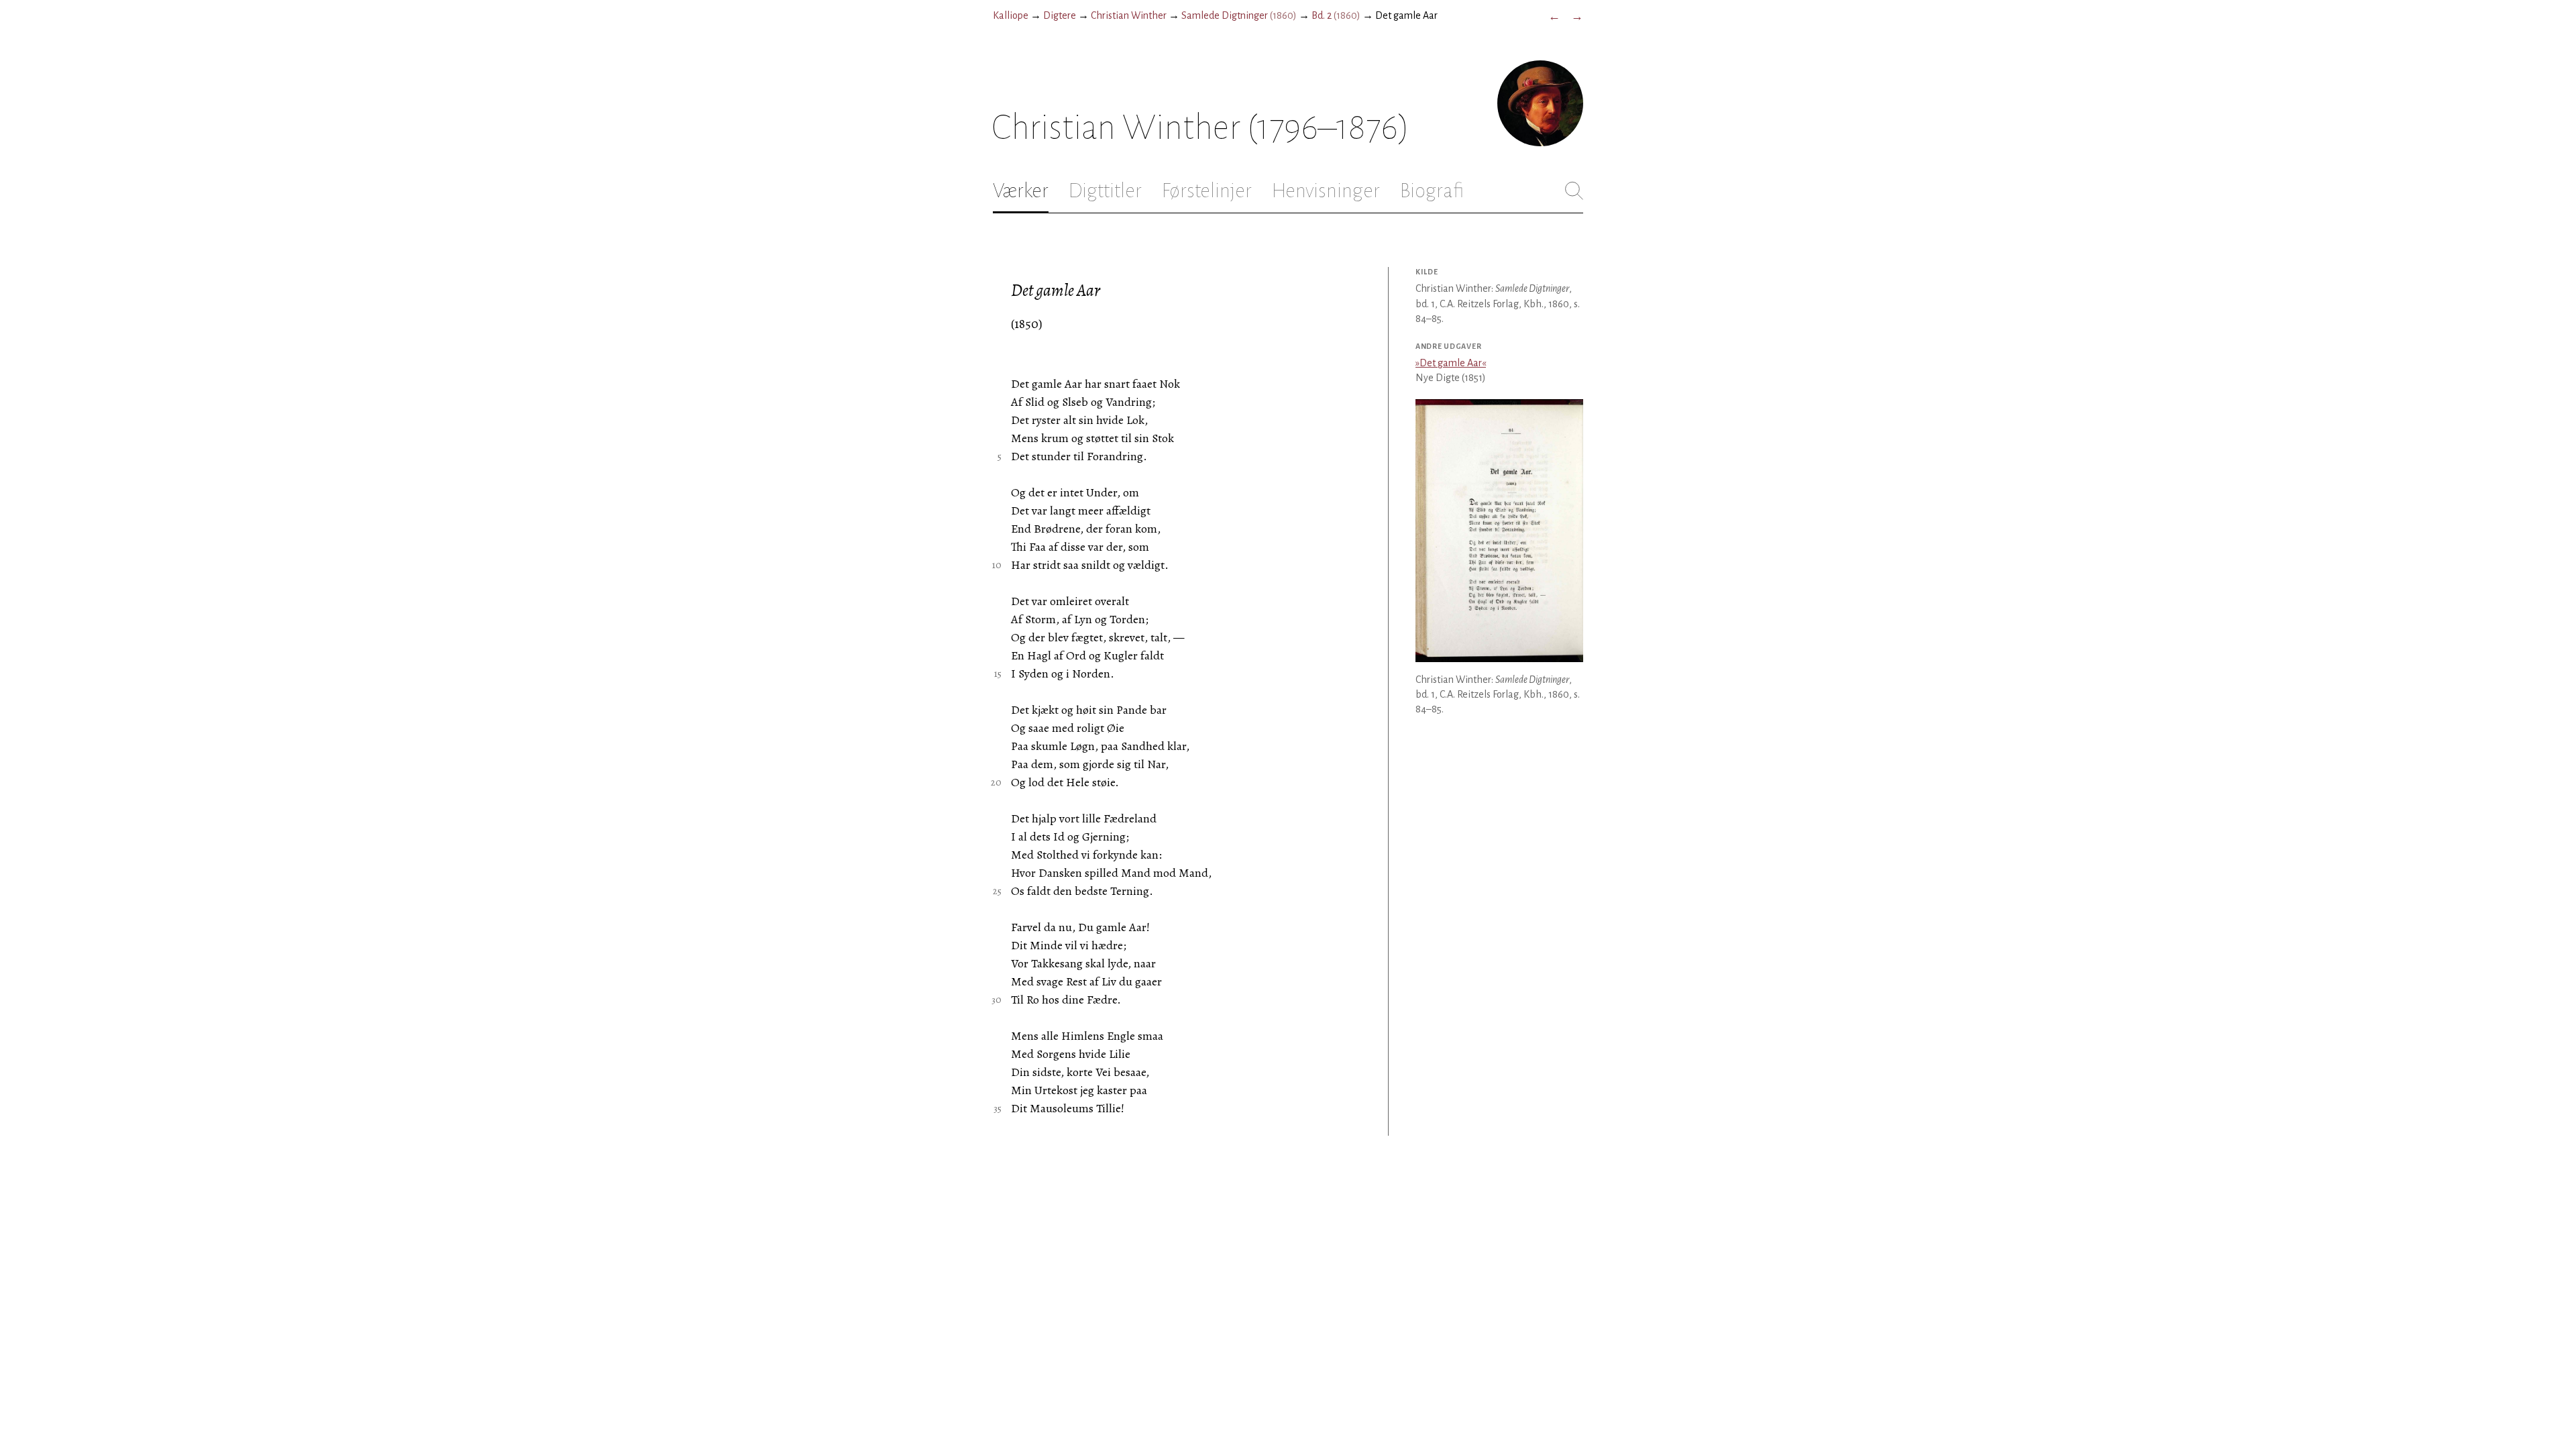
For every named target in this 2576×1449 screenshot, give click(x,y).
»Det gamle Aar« (1451, 363)
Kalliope (1011, 15)
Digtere (1060, 15)
